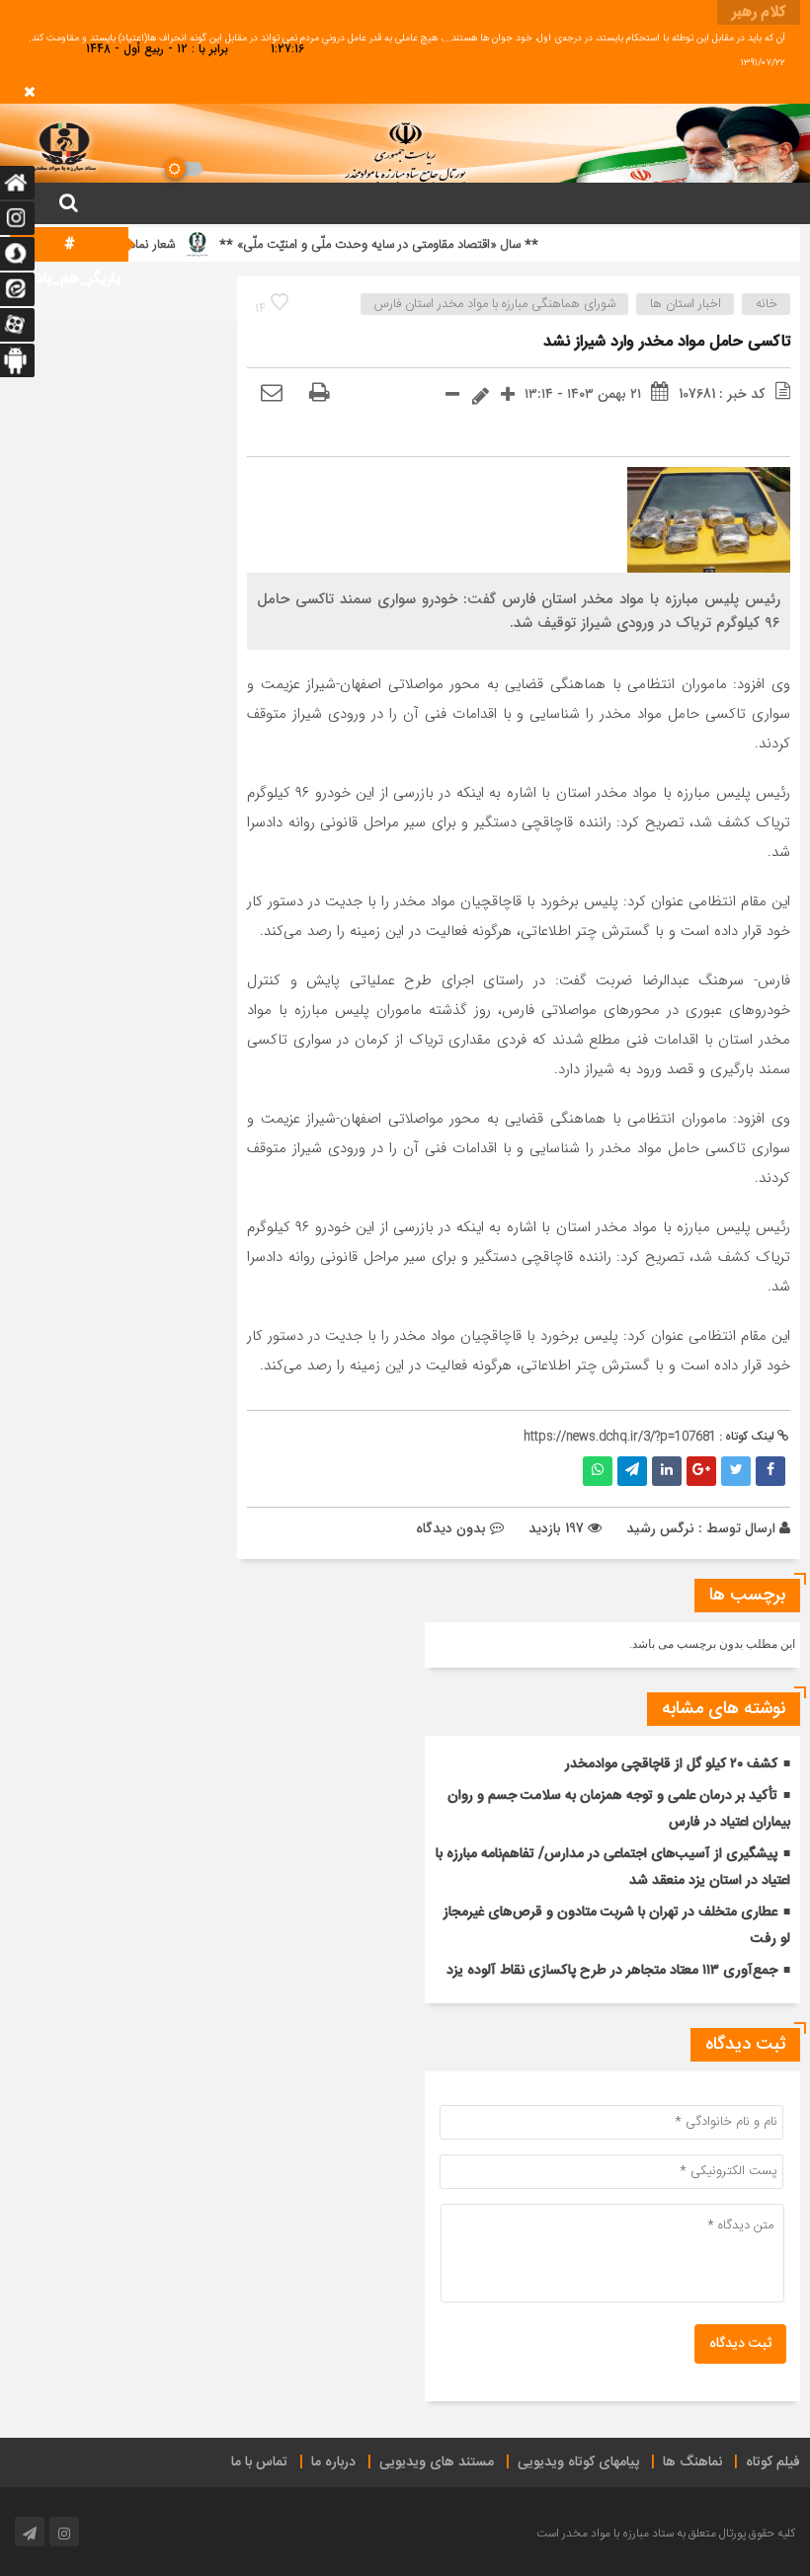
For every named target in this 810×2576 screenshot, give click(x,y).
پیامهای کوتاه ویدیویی (578, 2462)
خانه (767, 304)
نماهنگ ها (692, 2462)
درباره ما (333, 2462)
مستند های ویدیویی (437, 2462)
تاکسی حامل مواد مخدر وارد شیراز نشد (667, 342)
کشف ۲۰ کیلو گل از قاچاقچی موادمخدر (671, 1764)
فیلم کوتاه (773, 2462)
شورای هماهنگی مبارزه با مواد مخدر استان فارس (495, 304)
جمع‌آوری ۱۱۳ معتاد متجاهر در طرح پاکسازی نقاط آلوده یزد (612, 1971)
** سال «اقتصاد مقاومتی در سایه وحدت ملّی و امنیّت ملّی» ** (422, 245)
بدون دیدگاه (451, 1528)
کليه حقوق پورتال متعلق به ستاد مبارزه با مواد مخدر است (666, 2534)
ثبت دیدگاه (740, 2344)
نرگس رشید (660, 1528)
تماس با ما (259, 2462)
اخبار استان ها (686, 304)
